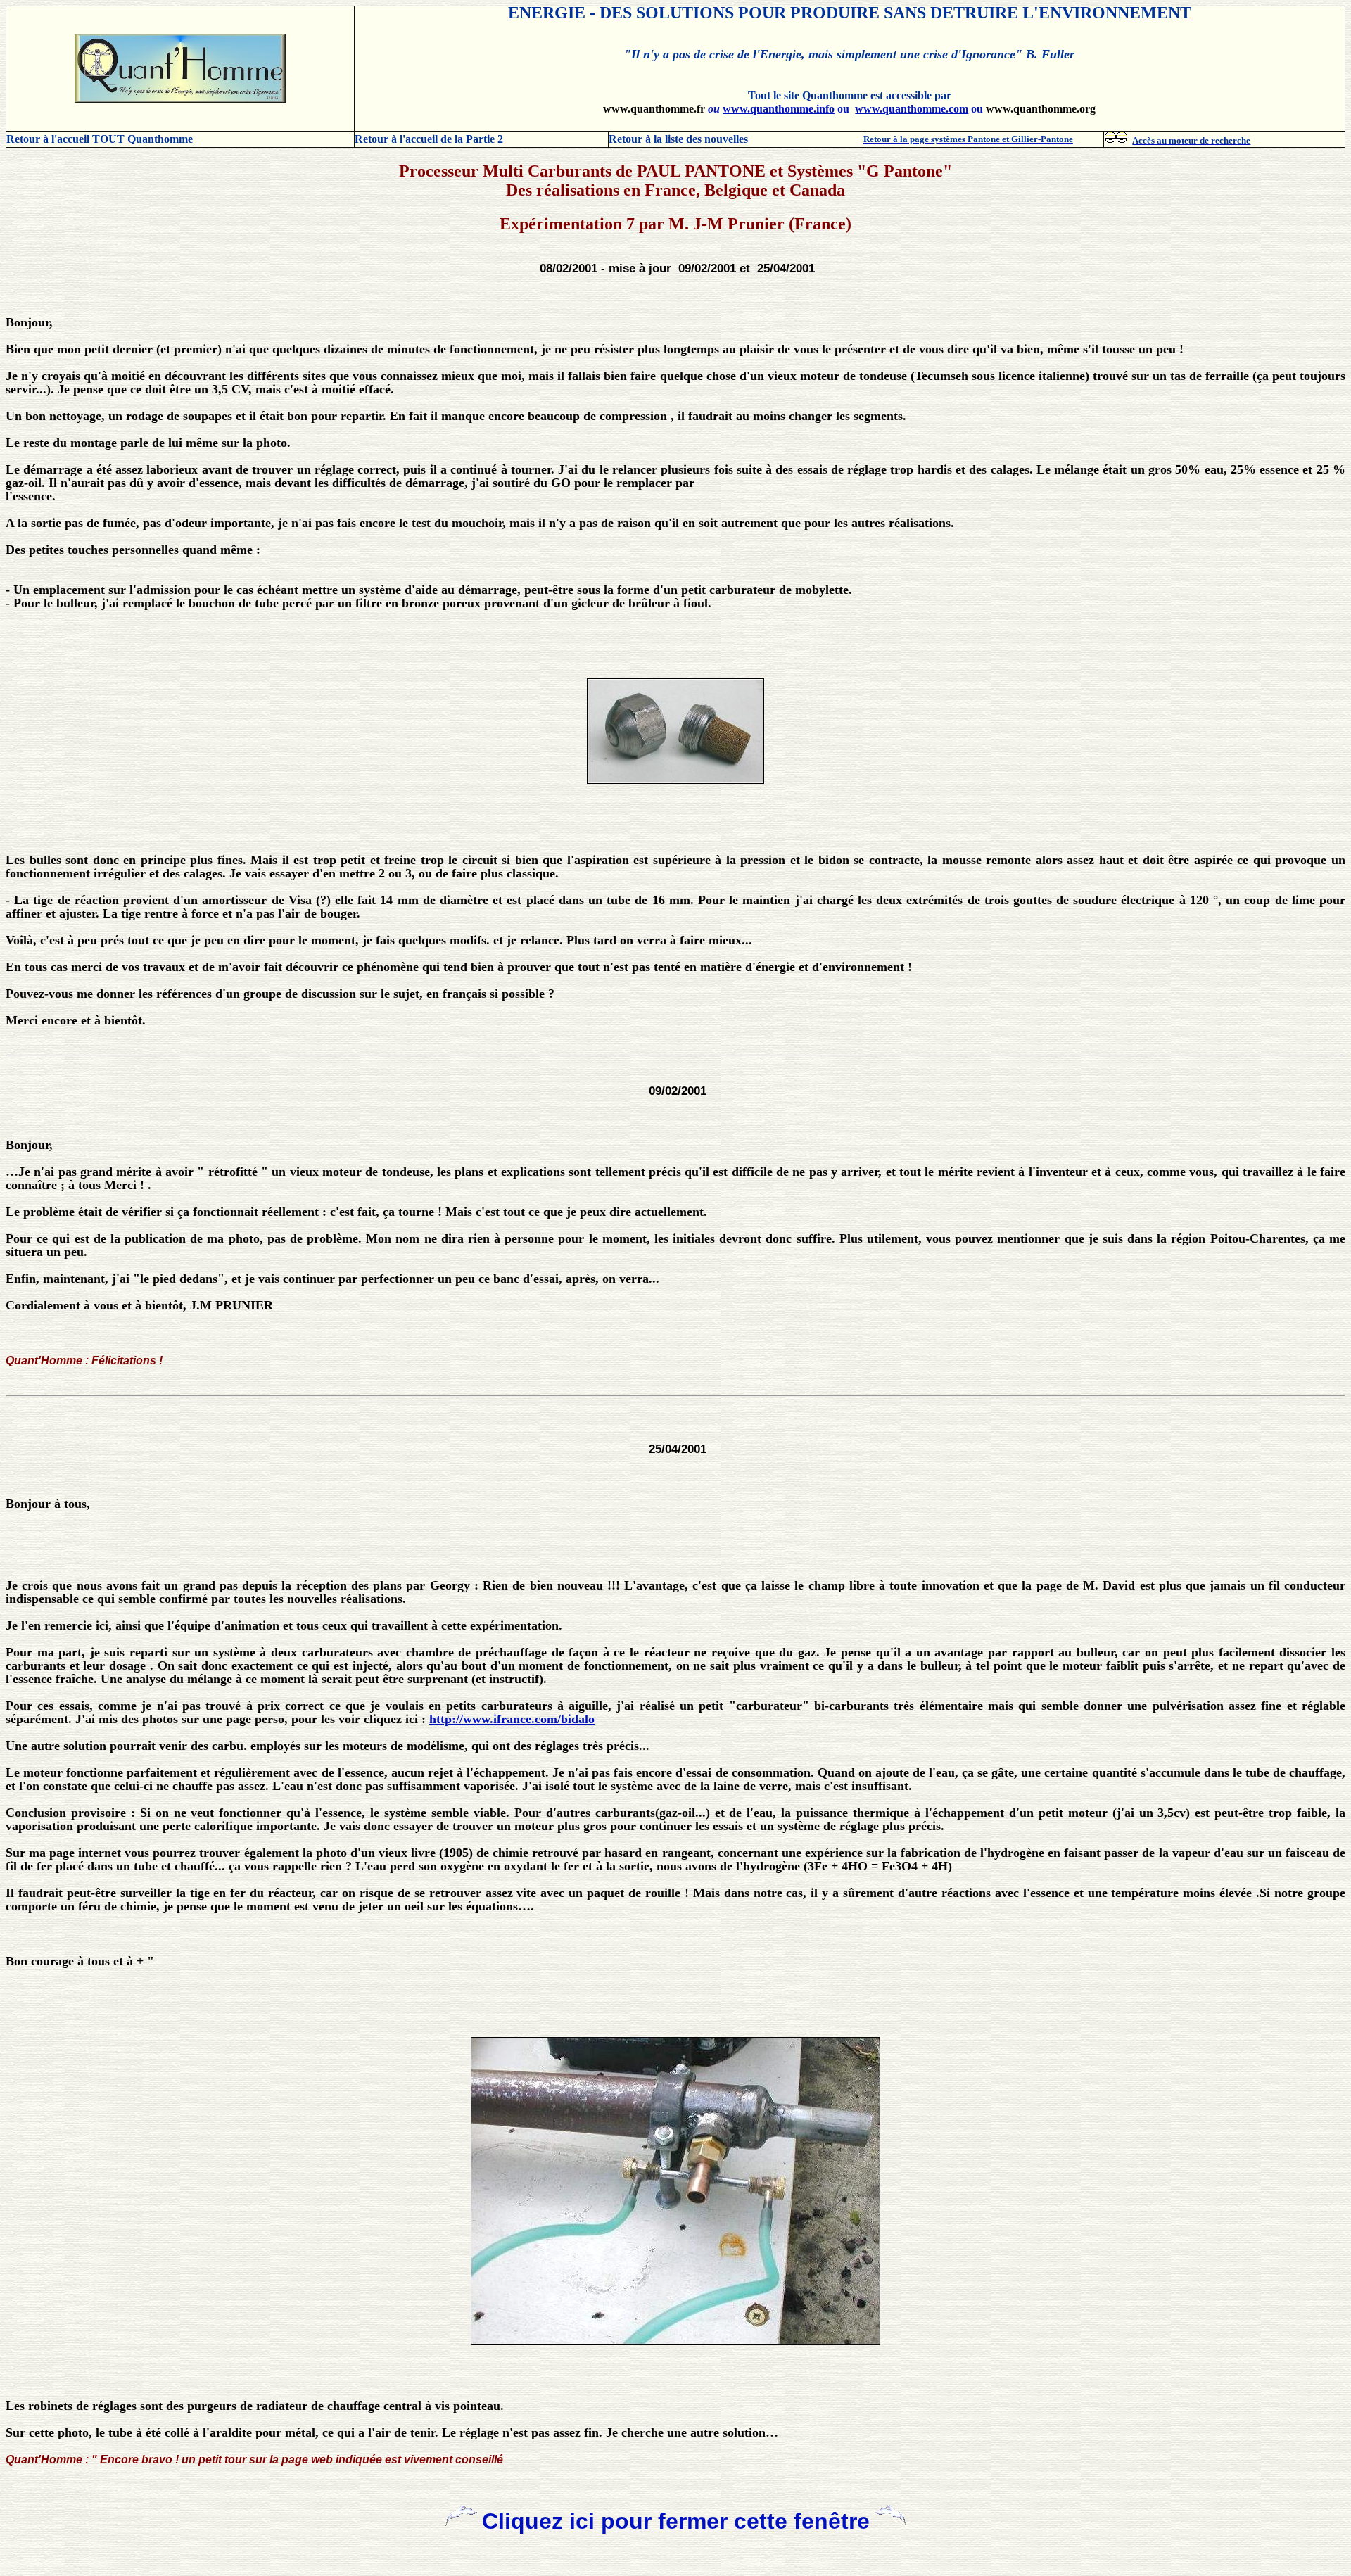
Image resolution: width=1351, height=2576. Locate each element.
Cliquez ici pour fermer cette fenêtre (676, 2521)
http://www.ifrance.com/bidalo (512, 1719)
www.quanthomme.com (912, 109)
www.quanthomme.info (779, 109)
